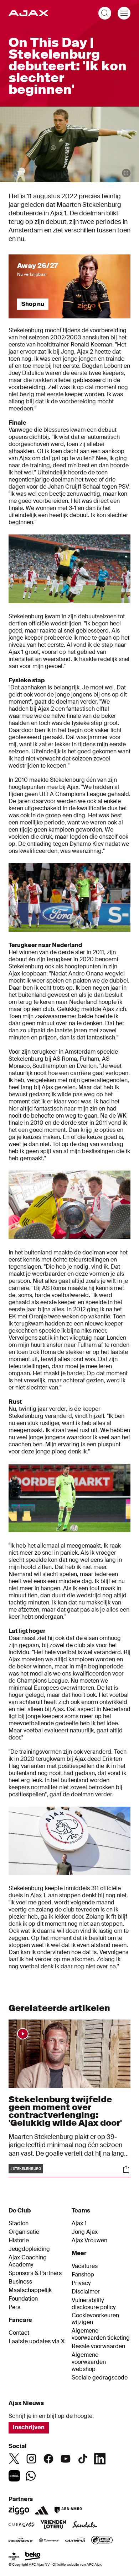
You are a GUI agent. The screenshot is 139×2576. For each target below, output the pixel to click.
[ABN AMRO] (68, 2510)
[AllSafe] (102, 2541)
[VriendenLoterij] (53, 2525)
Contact (19, 2333)
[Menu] (124, 13)
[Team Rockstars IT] (21, 2541)
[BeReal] (14, 2476)
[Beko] (33, 2557)
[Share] (126, 2169)
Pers (14, 2307)
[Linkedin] (100, 2459)
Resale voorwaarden (98, 2346)
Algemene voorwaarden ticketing (101, 2334)
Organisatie (24, 2232)
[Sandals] (85, 2525)
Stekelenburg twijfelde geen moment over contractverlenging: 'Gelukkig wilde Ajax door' (65, 2111)
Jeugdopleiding (29, 2249)
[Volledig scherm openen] (126, 173)
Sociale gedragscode (100, 2378)
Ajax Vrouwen (89, 2241)
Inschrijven (29, 2427)
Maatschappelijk (30, 2290)
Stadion (19, 2223)
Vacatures (85, 2266)
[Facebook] (48, 2459)
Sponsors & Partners (35, 2273)
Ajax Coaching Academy (28, 2261)
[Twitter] (14, 2459)
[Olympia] (75, 2541)
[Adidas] (42, 2510)
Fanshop (83, 2275)
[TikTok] (83, 2459)
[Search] (105, 13)
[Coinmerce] (49, 2541)
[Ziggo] (19, 2510)
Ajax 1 (79, 2223)
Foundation (23, 2299)
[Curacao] (22, 2525)
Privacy (81, 2283)
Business (20, 2282)
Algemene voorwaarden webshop (89, 2362)
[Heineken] (14, 2557)
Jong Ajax (85, 2232)
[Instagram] (31, 2459)
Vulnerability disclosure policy (94, 2304)
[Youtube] (66, 2459)
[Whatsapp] (31, 2476)
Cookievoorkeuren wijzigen (95, 2319)
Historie (19, 2241)
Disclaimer (86, 2292)
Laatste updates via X (37, 2341)
